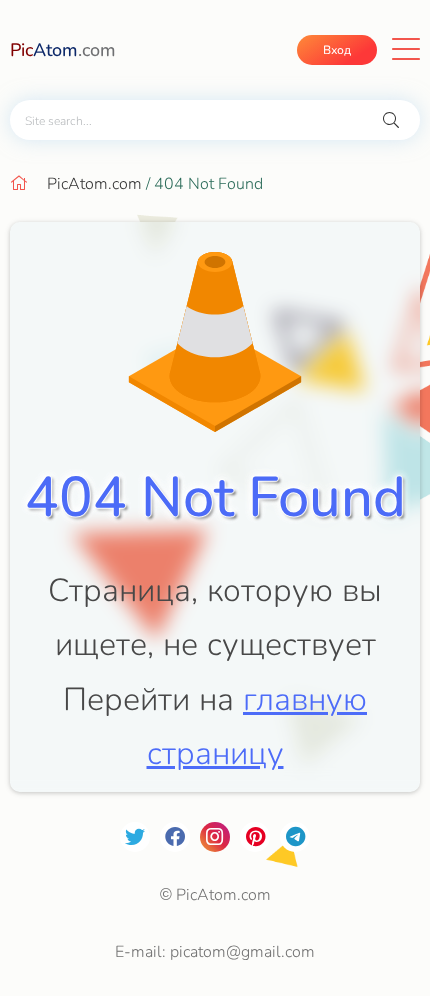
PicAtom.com (94, 184)
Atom (63, 50)
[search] (391, 120)
